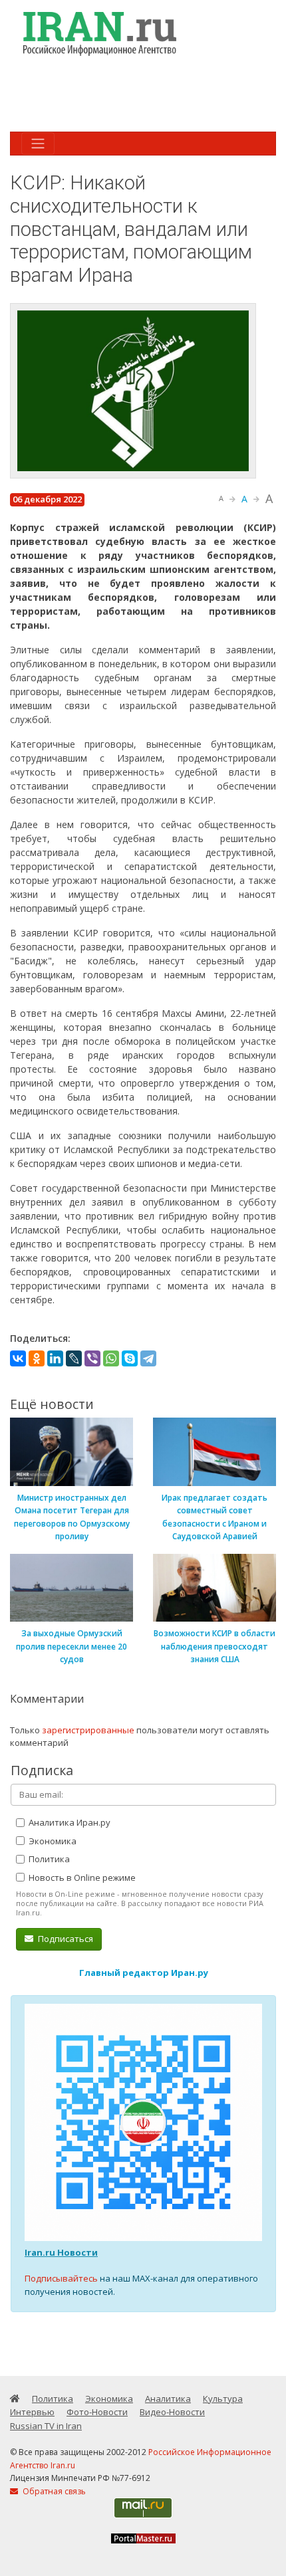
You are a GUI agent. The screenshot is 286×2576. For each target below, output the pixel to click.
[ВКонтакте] (18, 1358)
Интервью (32, 2412)
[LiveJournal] (74, 1358)
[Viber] (92, 1358)
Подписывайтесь (61, 2278)
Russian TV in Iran (46, 2426)
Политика (48, 1859)
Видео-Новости (172, 2412)
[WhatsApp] (111, 1358)
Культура (223, 2399)
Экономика (52, 1841)
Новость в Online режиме (81, 1878)
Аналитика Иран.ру (69, 1822)
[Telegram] (148, 1358)
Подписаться (65, 1939)
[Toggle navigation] (38, 144)
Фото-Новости (97, 2412)
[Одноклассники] (37, 1358)
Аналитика (168, 2399)
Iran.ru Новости (61, 2252)
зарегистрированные (88, 1730)
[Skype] (130, 1358)
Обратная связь (53, 2491)
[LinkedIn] (55, 1358)
